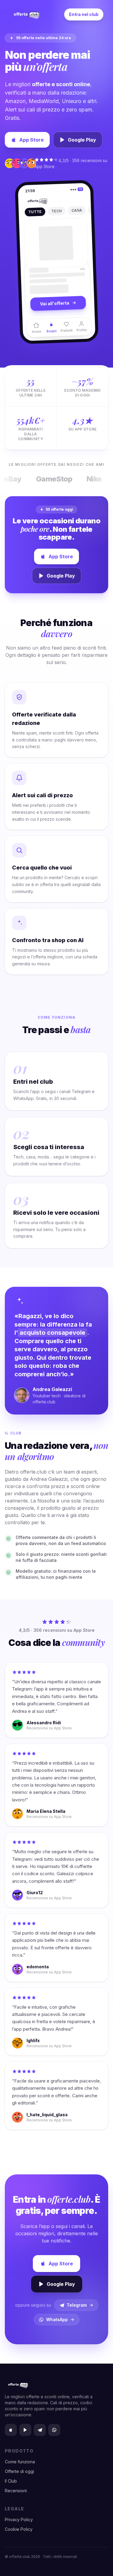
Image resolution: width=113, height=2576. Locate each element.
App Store (31, 140)
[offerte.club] (26, 14)
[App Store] (11, 2430)
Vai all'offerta (55, 306)
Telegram (77, 2305)
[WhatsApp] (54, 2430)
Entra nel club (84, 14)
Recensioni (16, 2491)
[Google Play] (25, 2430)
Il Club (11, 2481)
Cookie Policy (19, 2529)
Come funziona (20, 2462)
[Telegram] (40, 2430)
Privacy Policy (19, 2520)
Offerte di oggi (19, 2471)
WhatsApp (57, 2319)
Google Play (82, 140)
